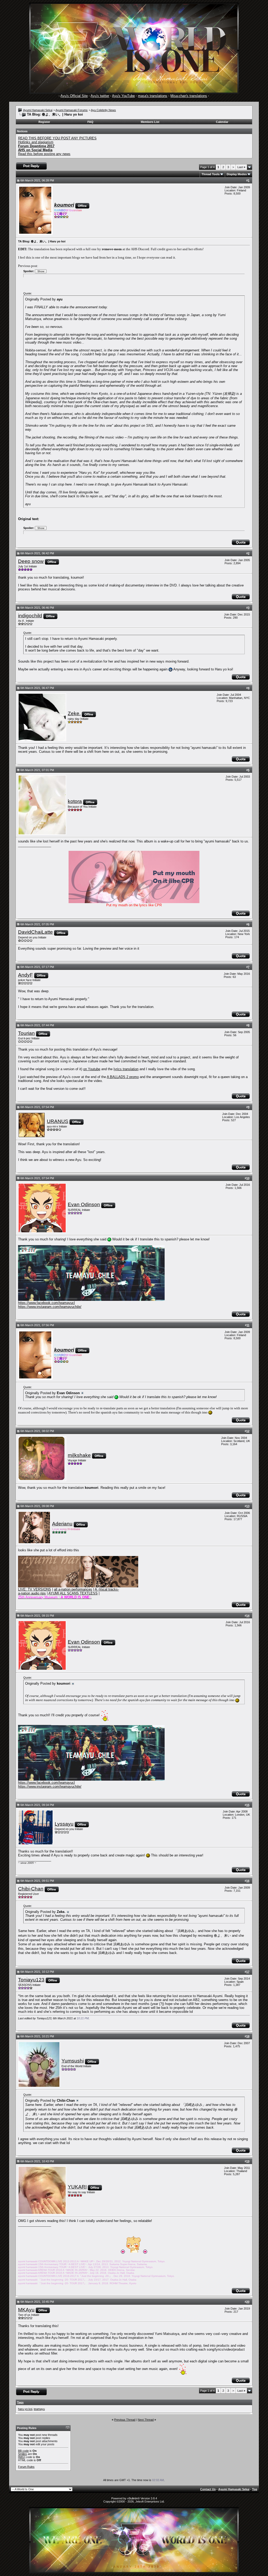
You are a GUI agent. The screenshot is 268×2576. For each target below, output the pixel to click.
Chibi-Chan (31, 1889)
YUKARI (77, 2187)
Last (241, 167)
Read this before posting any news (44, 154)
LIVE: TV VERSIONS (35, 1589)
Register (44, 122)
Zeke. (74, 713)
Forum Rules (26, 2467)
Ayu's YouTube (123, 96)
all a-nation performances (73, 1589)
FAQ (90, 122)
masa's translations (153, 96)
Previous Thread (125, 2420)
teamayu (39, 2409)
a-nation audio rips (32, 1593)
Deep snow (31, 561)
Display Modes (237, 174)
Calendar (222, 122)
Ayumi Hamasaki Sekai (38, 110)
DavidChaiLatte (35, 932)
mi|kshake (79, 1455)
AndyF (26, 975)
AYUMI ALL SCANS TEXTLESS (73, 1593)
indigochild (30, 616)
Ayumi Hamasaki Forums (72, 110)
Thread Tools (211, 174)
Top (255, 2489)
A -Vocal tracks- (107, 1589)
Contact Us (208, 2489)
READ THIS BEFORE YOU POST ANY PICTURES (57, 138)
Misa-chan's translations (189, 96)
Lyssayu (64, 1824)
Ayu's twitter (100, 96)
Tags (20, 2402)
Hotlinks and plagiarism (36, 142)
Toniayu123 (31, 1980)
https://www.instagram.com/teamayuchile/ (50, 1307)
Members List (150, 122)
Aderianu (62, 1524)
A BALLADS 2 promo (123, 1077)
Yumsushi (73, 2061)
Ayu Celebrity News (103, 110)
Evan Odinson (84, 1204)
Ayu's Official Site (74, 96)
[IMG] (22, 2457)
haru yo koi (25, 2409)
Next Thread (146, 2420)
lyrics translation (126, 1069)
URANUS (58, 1121)
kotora (75, 801)
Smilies (23, 2454)
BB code (23, 2451)
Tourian (26, 1033)
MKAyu (26, 2310)
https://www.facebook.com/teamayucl (46, 1303)
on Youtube (92, 1069)
